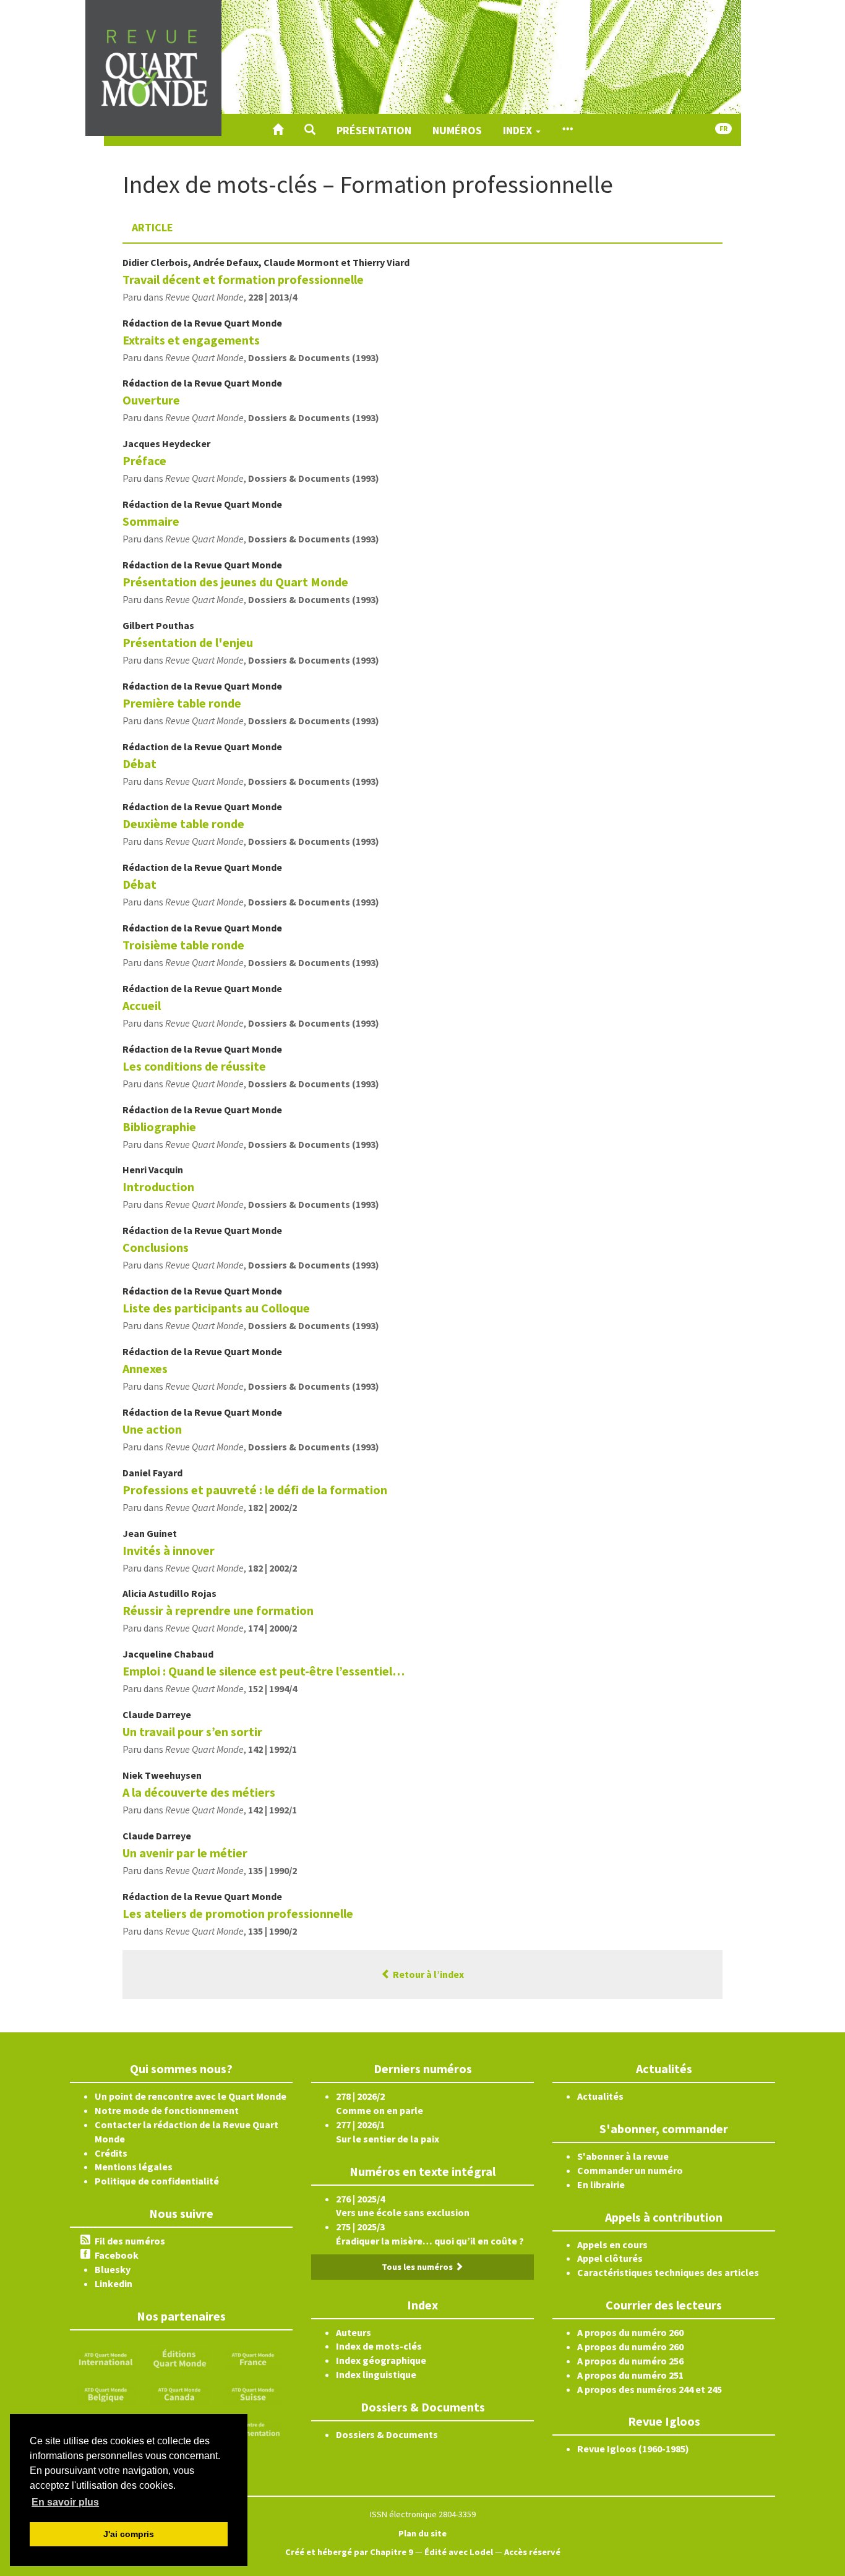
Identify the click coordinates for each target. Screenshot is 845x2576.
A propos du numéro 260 (630, 2332)
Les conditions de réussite (194, 1066)
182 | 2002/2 (272, 1507)
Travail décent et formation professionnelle (243, 279)
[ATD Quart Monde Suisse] (253, 2393)
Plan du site (422, 2533)
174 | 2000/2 (272, 1628)
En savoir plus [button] (65, 2502)
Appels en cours (612, 2244)
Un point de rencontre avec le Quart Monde (191, 2096)
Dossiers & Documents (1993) (314, 357)
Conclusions (156, 1247)
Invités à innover (169, 1550)
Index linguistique (376, 2374)
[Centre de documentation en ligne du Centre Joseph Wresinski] (253, 2428)
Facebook (117, 2255)
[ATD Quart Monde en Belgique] (106, 2393)
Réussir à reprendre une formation (218, 1610)
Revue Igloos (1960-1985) (633, 2449)
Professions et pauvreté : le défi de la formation (255, 1490)
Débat (139, 764)
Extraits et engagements (191, 340)
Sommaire (151, 521)
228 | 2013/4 (272, 297)
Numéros (457, 130)
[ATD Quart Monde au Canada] (179, 2393)
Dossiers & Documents (387, 2434)
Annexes (145, 1368)
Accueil (142, 1005)
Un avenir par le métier (185, 1853)
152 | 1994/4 (272, 1688)
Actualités (600, 2096)
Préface (144, 460)
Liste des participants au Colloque (216, 1308)
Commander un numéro (630, 2170)
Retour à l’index (427, 1974)
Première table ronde (182, 703)
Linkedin (114, 2283)
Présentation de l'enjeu (188, 642)
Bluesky (113, 2269)
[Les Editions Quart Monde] (179, 2358)
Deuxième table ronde (183, 824)
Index (519, 130)
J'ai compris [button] (129, 2534)
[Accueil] (278, 130)
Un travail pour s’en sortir (192, 1731)
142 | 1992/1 (272, 1749)
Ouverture (151, 400)
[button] (310, 130)
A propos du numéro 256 (630, 2361)
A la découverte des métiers (199, 1792)
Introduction (158, 1187)
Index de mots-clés (379, 2346)
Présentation (374, 130)
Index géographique (381, 2360)
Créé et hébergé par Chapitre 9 (349, 2552)
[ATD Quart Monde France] (253, 2358)
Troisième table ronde (183, 945)
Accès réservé (532, 2552)
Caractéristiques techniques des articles (668, 2272)
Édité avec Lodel (459, 2552)
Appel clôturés (610, 2258)
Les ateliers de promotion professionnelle (238, 1913)
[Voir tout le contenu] (567, 130)
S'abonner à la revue (623, 2156)
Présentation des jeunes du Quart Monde (235, 582)
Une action (152, 1429)
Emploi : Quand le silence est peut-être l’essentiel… (264, 1671)
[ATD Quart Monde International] (106, 2358)
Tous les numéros (418, 2267)
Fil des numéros (130, 2241)
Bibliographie (159, 1127)
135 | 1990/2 (272, 1870)
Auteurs (354, 2332)
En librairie (601, 2184)
